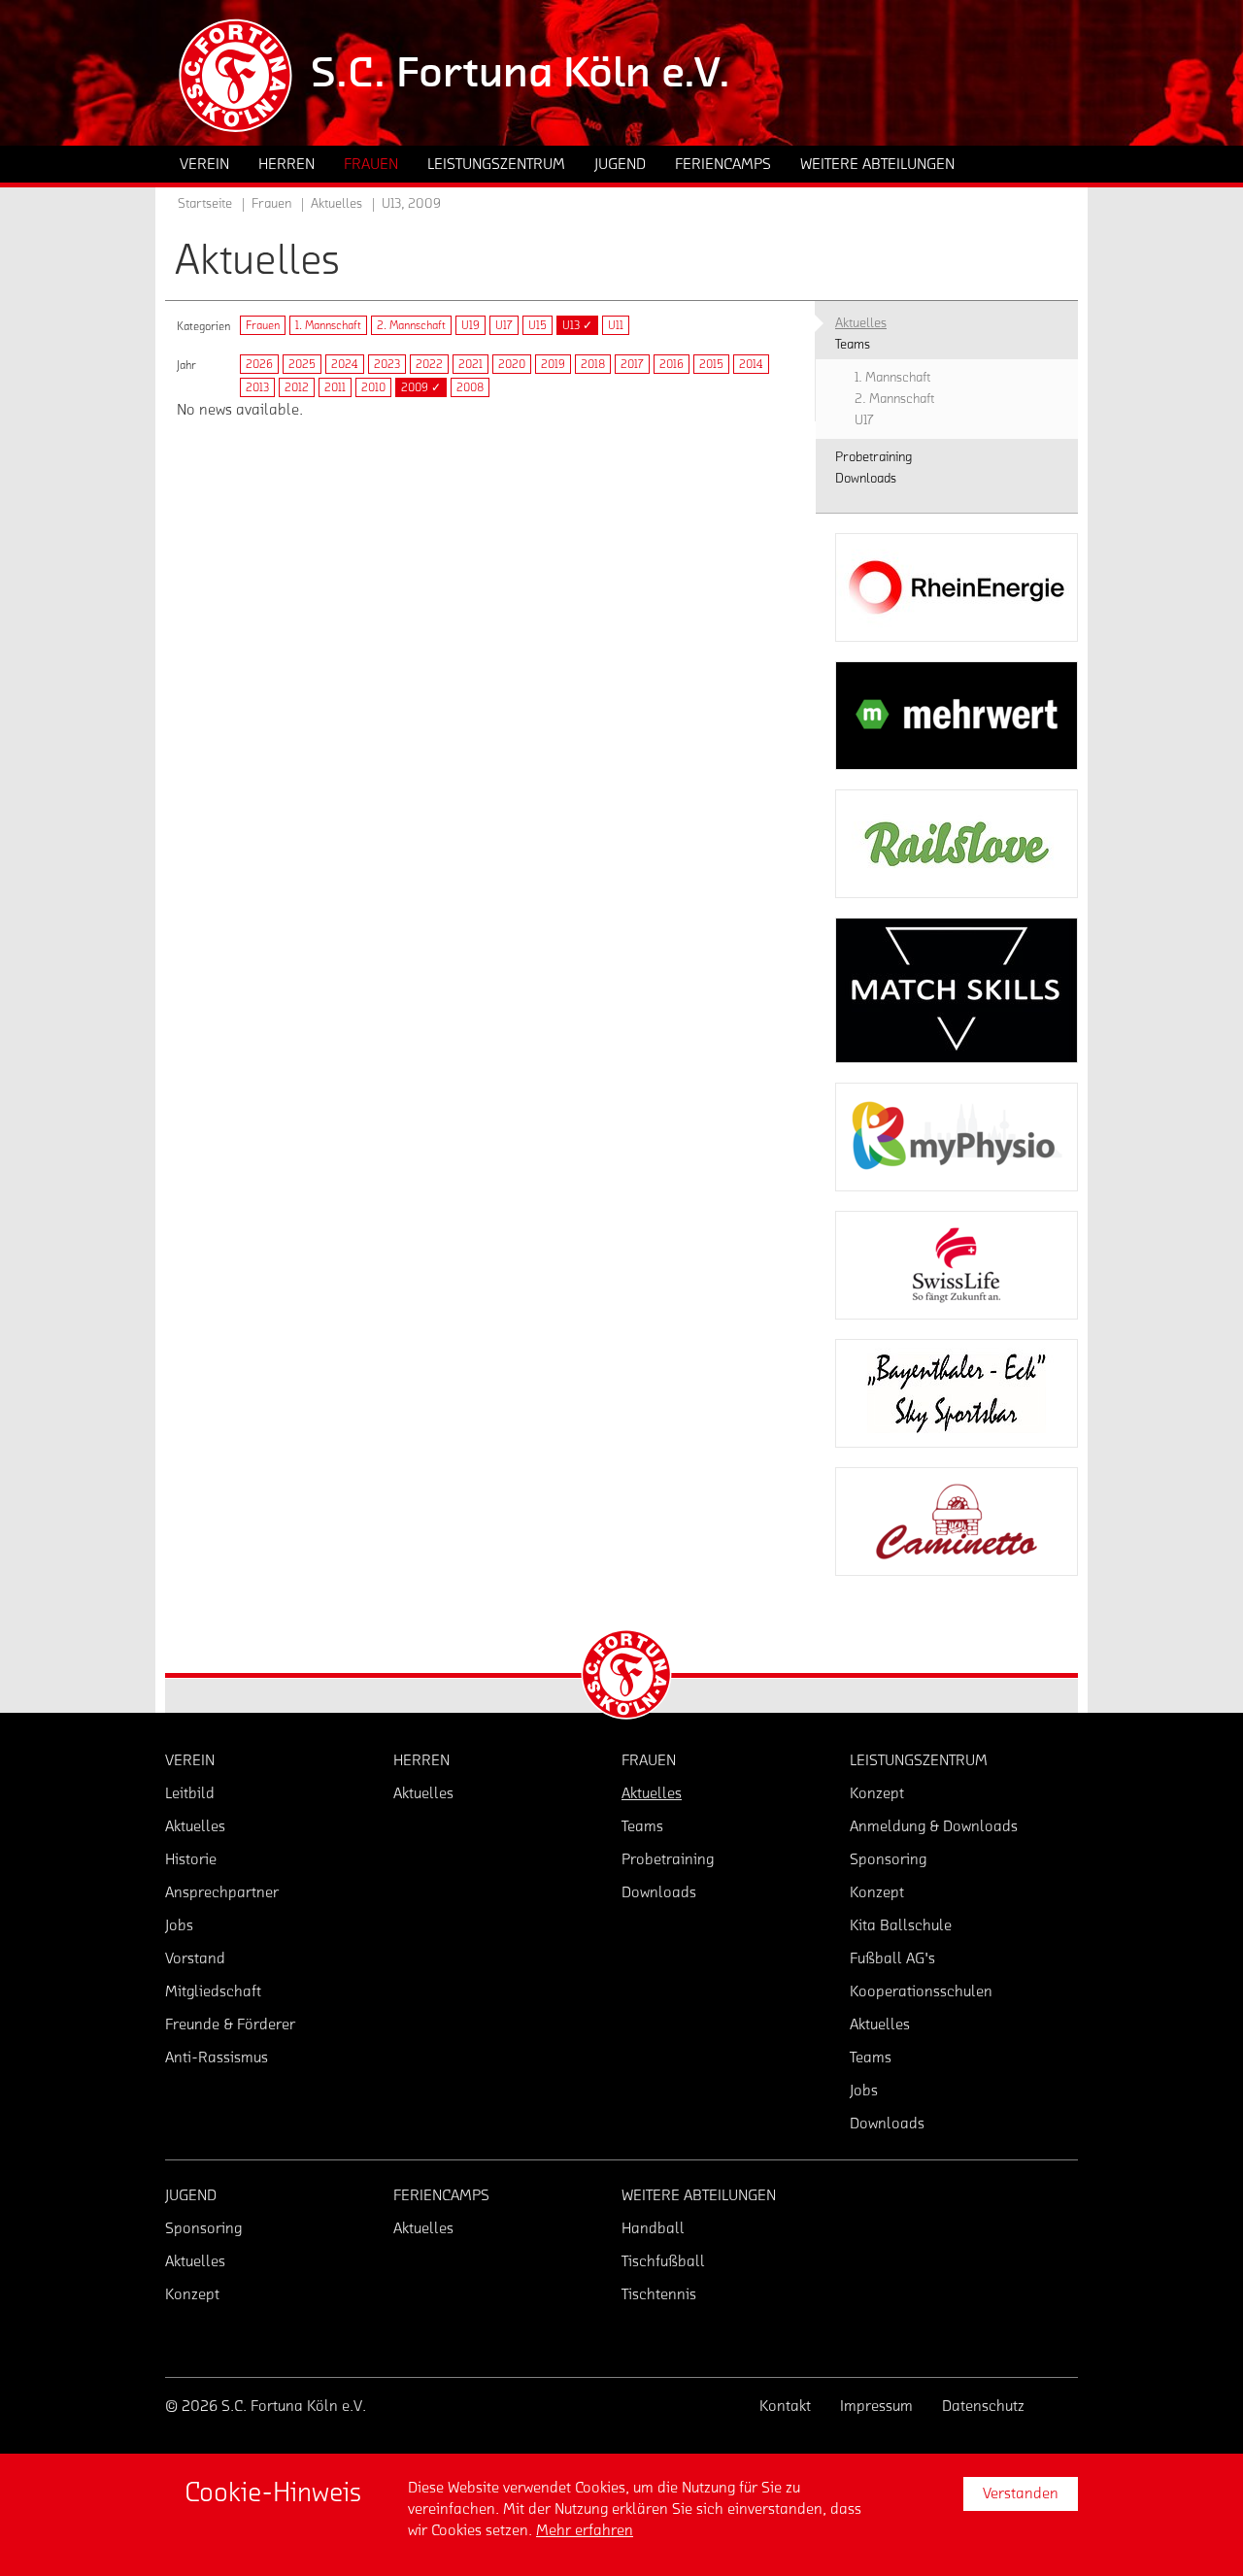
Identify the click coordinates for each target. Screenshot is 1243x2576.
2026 (259, 364)
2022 (429, 364)
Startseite (205, 204)
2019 (553, 364)
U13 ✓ (577, 325)
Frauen (263, 325)
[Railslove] (957, 844)
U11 (616, 325)
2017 (632, 364)
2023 (387, 364)
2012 (297, 387)
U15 (538, 325)
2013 (257, 387)
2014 (751, 364)
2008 (470, 387)
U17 (504, 325)
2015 (711, 364)
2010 (373, 387)
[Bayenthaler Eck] (957, 1393)
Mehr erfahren (585, 2530)
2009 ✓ (421, 387)
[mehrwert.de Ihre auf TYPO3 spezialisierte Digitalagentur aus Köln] (957, 716)
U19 (470, 325)
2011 (335, 387)
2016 (672, 364)
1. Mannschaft (328, 325)
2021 (470, 364)
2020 (512, 364)
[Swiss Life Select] (957, 1265)
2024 (345, 364)
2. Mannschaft (411, 325)
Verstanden (1021, 2493)
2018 (593, 364)
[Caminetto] (957, 1522)
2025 (302, 364)
